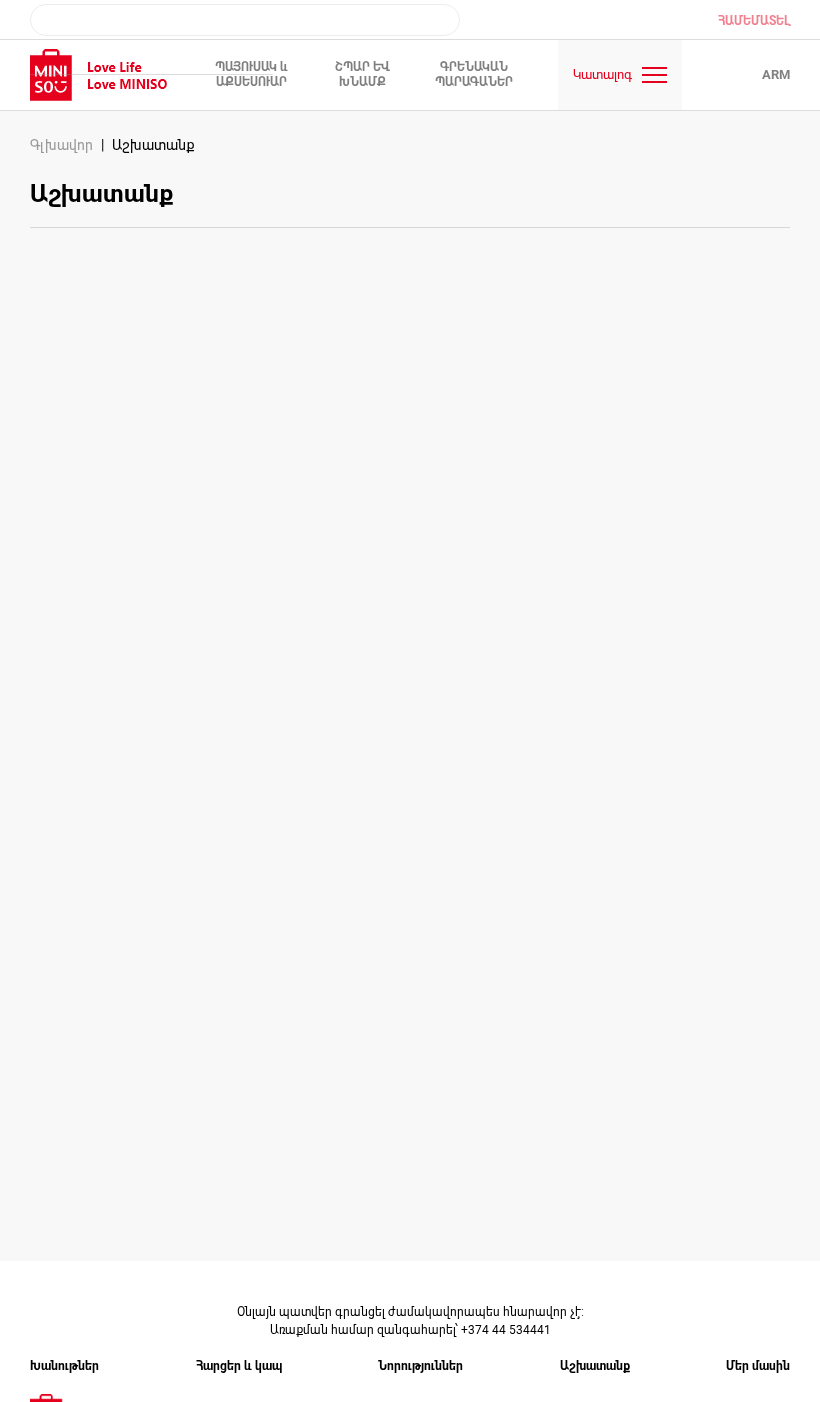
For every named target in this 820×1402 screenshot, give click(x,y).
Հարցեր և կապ (239, 1366)
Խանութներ (64, 1366)
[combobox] (245, 20)
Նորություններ (420, 1366)
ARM (776, 74)
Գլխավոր (61, 145)
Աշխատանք (595, 1366)
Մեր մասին (758, 1366)
